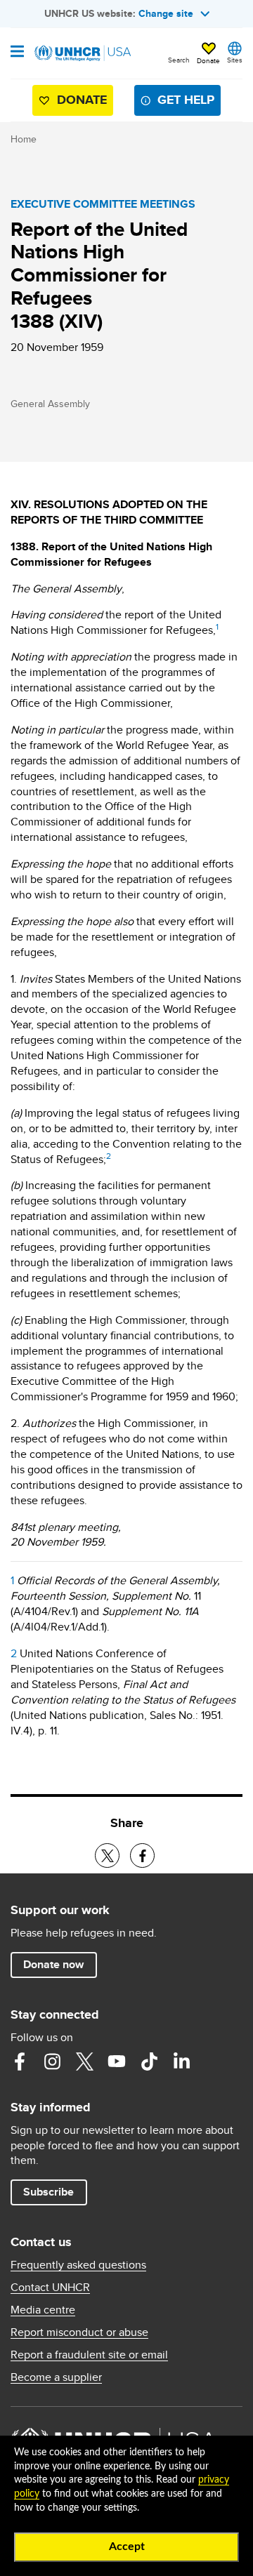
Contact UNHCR (50, 2288)
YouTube (117, 2062)
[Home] (82, 53)
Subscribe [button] (48, 2192)
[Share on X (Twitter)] (107, 1855)
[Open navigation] (17, 53)
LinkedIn (181, 2062)
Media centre (43, 2310)
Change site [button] (166, 13)
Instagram (52, 2062)
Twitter (84, 2062)
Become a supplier (56, 2377)
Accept (127, 2547)
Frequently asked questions (78, 2265)
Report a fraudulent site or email (89, 2355)
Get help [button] (186, 100)
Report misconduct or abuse (79, 2332)
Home (24, 139)
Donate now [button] (53, 1964)
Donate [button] (208, 60)
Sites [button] (235, 60)
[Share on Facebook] (142, 1855)
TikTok (149, 2062)
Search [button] (179, 60)
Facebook (20, 2062)
